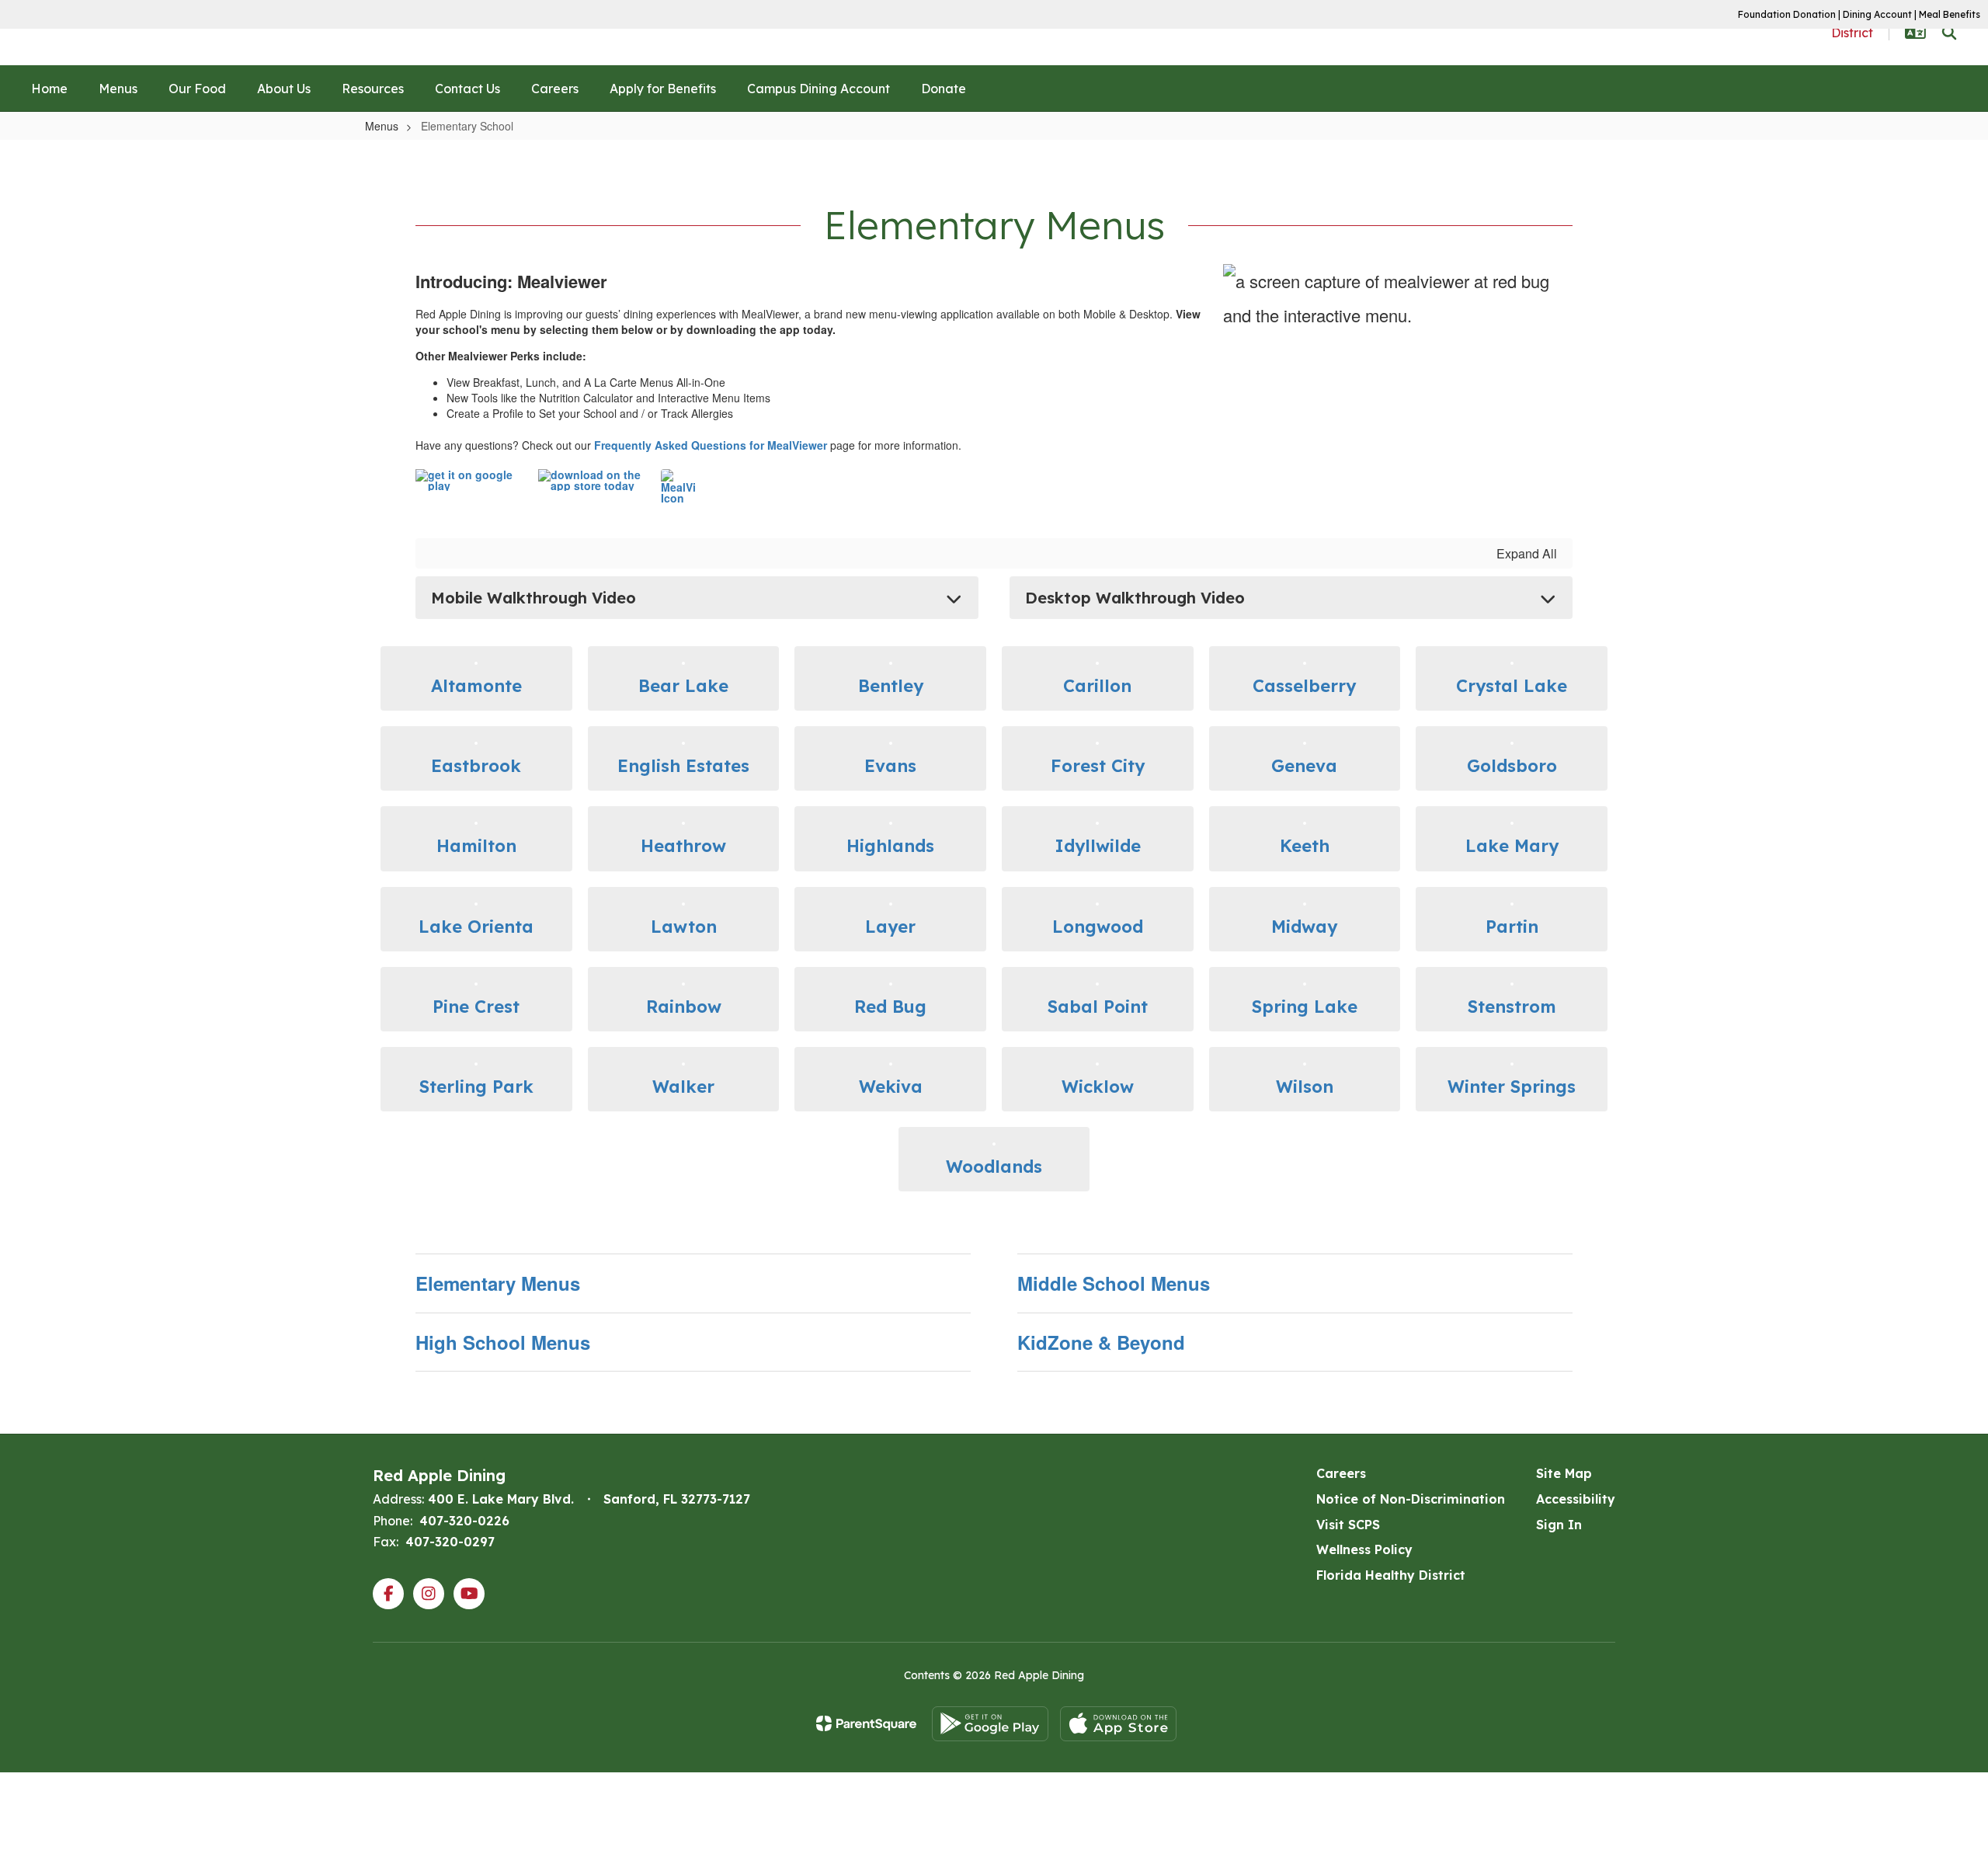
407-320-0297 (450, 1542)
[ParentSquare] (866, 1723)
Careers (1341, 1473)
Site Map (1564, 1473)
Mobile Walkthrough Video (533, 598)
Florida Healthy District (1391, 1575)
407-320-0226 (464, 1521)
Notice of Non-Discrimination (1411, 1499)
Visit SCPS (1348, 1525)
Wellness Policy (1364, 1549)
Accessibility (1576, 1499)
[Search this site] (1949, 33)
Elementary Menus (498, 1283)
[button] (1915, 33)
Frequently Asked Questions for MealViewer (711, 445)
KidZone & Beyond (1101, 1342)
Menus (382, 126)
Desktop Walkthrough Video (1135, 598)
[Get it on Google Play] (990, 1724)
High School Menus (503, 1342)
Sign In (1559, 1525)
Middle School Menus (1114, 1283)
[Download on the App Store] (1118, 1724)
